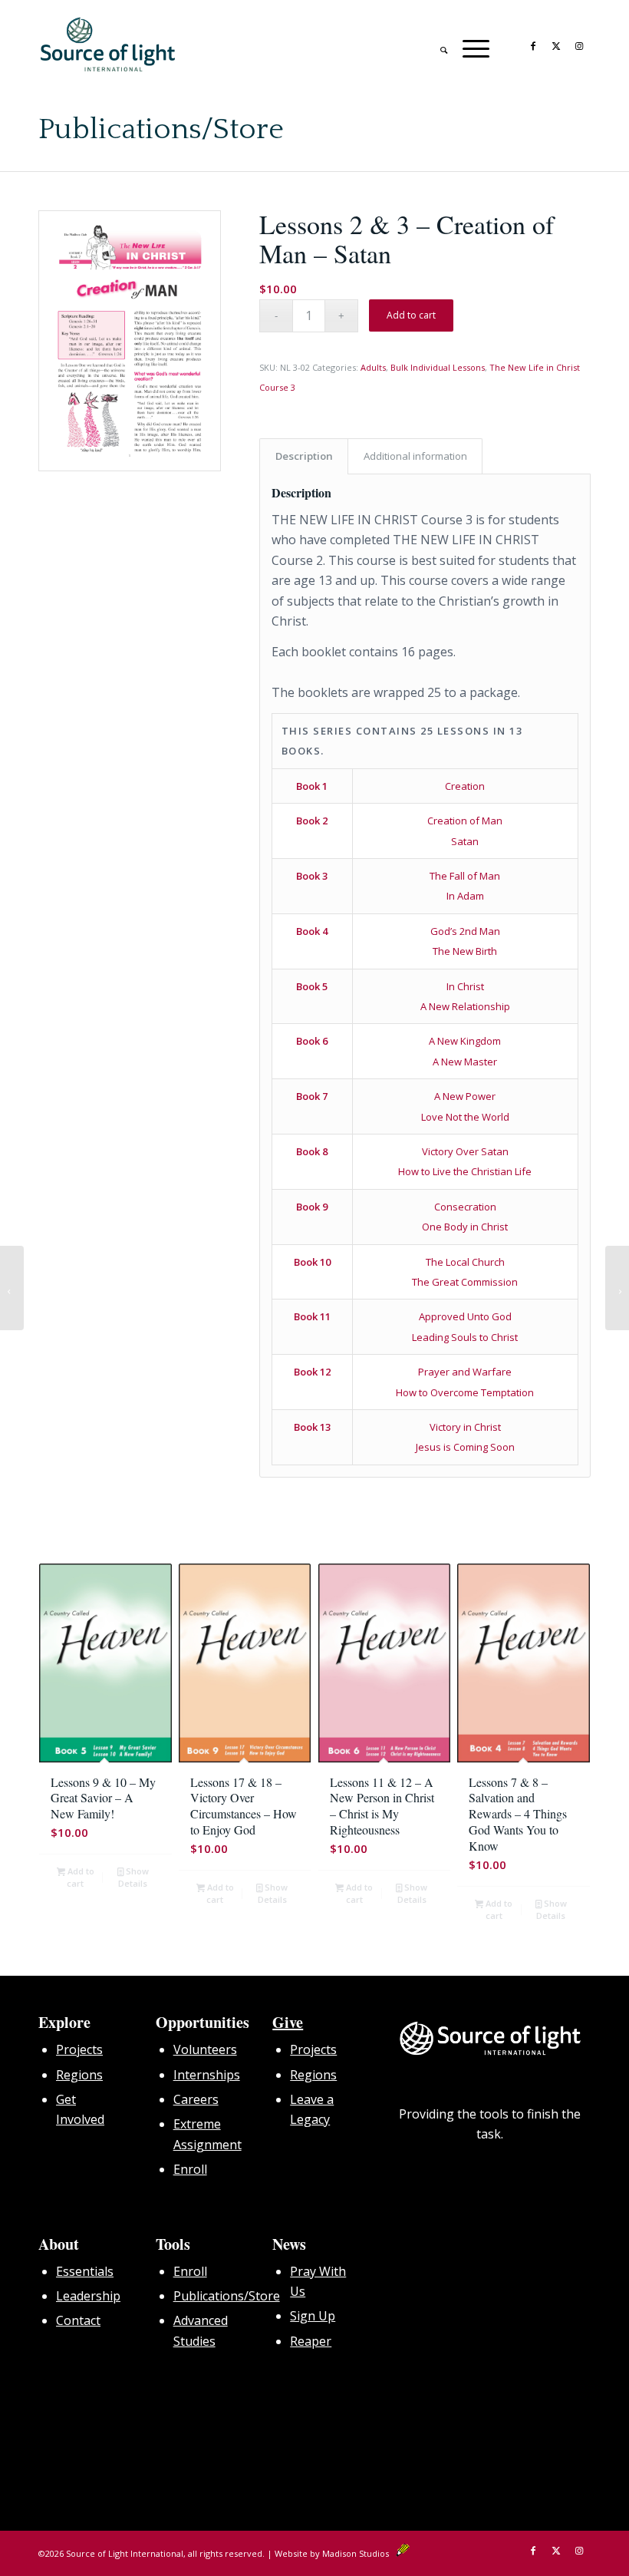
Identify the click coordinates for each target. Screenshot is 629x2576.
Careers (196, 2099)
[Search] (436, 45)
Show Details (133, 1877)
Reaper (311, 2341)
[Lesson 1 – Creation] (12, 1288)
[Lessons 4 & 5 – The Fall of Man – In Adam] (617, 1288)
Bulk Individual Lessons (438, 367)
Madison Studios (359, 2553)
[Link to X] (556, 45)
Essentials (85, 2271)
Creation (465, 786)
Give (288, 2022)
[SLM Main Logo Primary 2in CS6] (108, 45)
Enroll (190, 2169)
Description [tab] (304, 456)
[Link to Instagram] (579, 45)
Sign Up (313, 2316)
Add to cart (411, 315)
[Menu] (468, 45)
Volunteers (205, 2049)
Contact (78, 2320)
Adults (373, 367)
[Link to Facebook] (533, 45)
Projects (79, 2049)
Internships (207, 2075)
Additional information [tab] (415, 456)
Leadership (88, 2296)
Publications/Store (161, 130)
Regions (79, 2075)
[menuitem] (436, 45)
